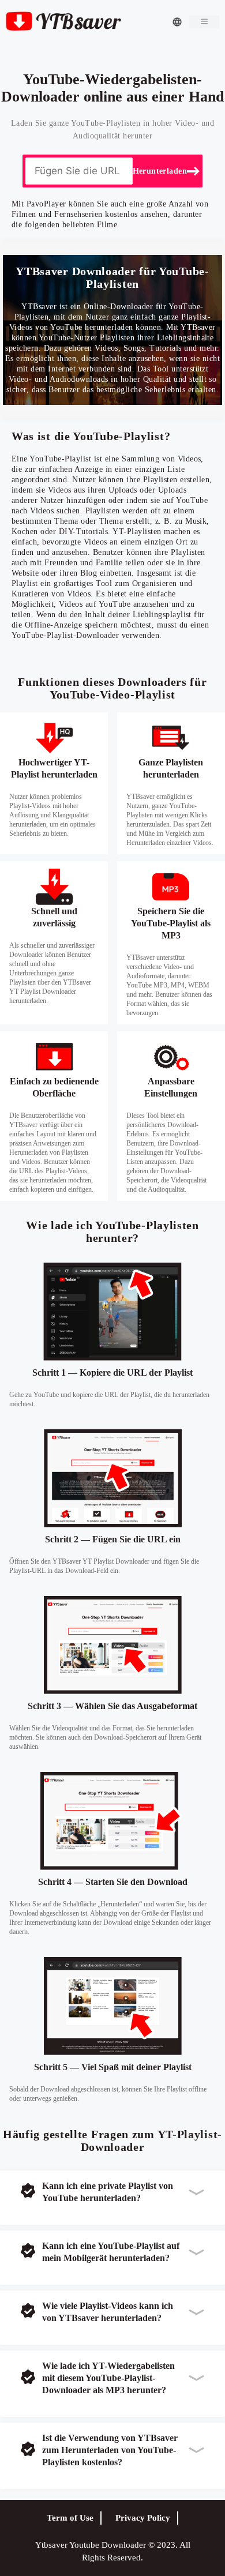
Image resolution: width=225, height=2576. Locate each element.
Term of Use (70, 2518)
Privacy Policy (143, 2518)
